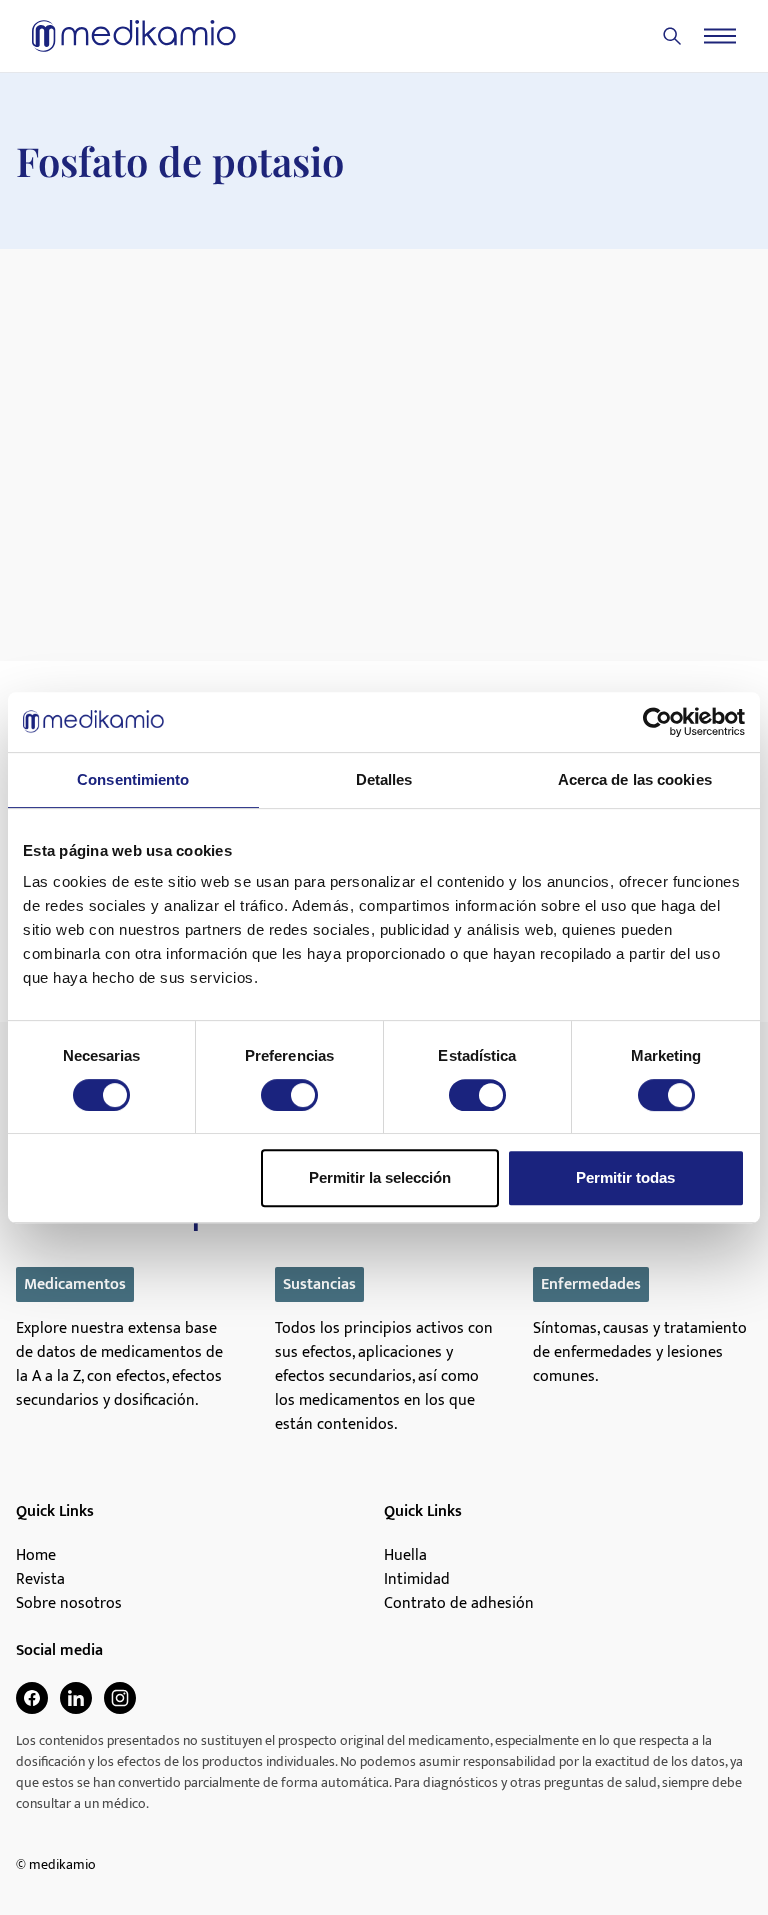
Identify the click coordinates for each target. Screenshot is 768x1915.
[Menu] (720, 36)
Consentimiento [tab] (133, 779)
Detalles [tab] (384, 779)
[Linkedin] (76, 1698)
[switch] (289, 1095)
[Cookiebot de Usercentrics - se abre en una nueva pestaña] (657, 722)
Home (36, 1556)
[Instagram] (120, 1698)
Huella (405, 1556)
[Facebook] (32, 1698)
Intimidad (417, 1580)
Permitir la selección (380, 1177)
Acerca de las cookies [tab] (635, 779)
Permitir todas (625, 1177)
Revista (40, 1580)
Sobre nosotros (69, 1604)
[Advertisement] (384, 399)
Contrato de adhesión (459, 1604)
